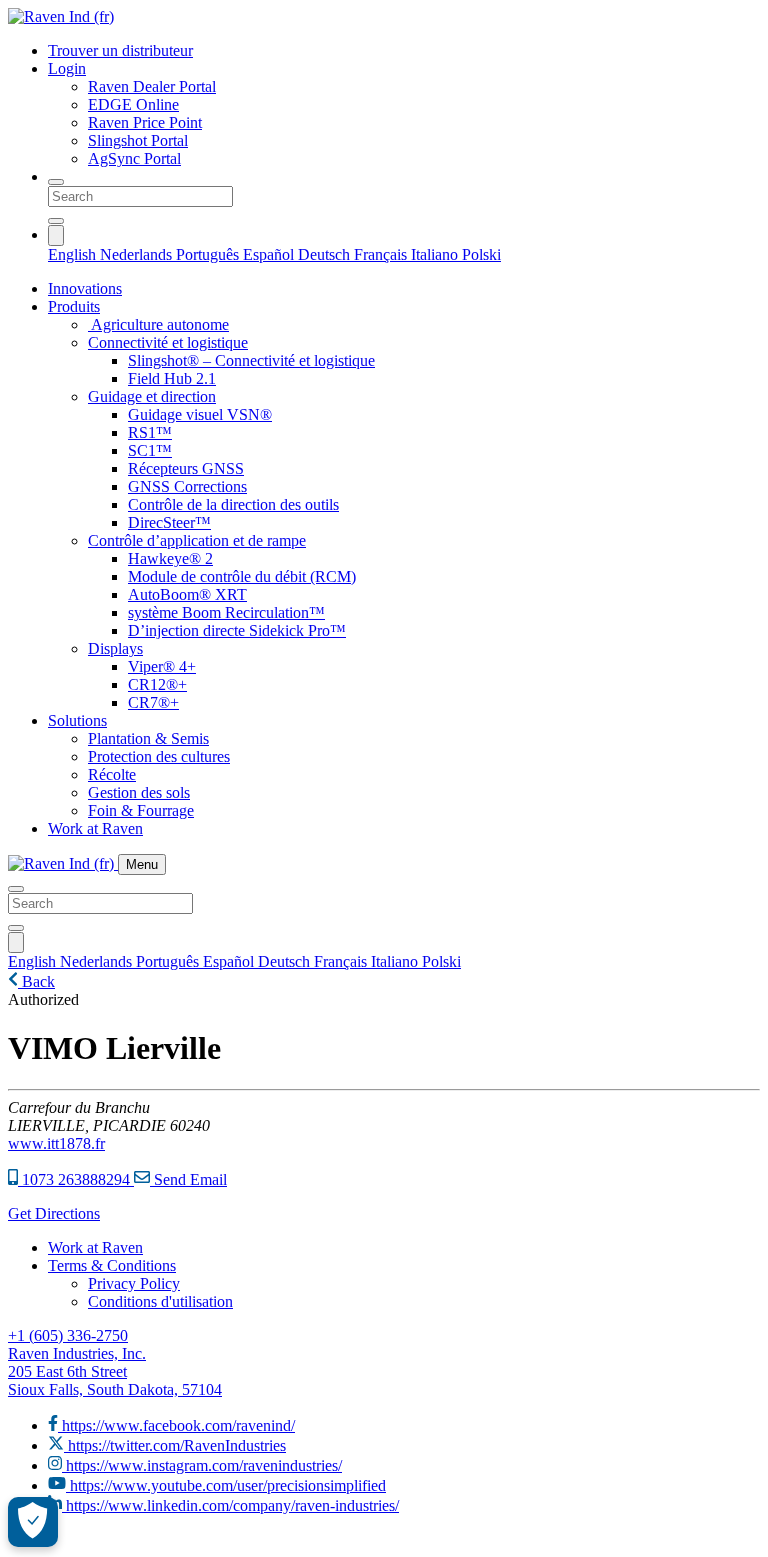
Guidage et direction (152, 396)
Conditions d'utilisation (160, 1301)
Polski (481, 254)
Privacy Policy (134, 1283)
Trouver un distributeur (120, 50)
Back (36, 981)
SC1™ (150, 450)
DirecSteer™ (169, 522)
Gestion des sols (139, 792)
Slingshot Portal (138, 140)
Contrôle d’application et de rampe (197, 540)
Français (382, 254)
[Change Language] (56, 235)
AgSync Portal (134, 158)
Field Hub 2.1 (172, 378)
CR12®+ (157, 684)
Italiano (436, 254)
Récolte (112, 774)
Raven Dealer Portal (152, 86)
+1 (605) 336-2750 (68, 1335)
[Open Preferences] (33, 1522)
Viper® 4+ (162, 666)
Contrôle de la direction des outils (233, 504)
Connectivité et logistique (168, 342)
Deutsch (326, 254)
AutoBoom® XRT (187, 594)
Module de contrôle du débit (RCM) (242, 576)
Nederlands (138, 254)
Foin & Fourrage (141, 810)
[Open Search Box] (56, 182)
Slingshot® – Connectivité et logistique (251, 360)
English (74, 254)
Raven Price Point (145, 122)
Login (67, 68)
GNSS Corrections (187, 486)
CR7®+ (153, 702)
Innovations (85, 288)
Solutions (77, 720)
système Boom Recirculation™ (226, 612)
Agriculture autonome (158, 324)
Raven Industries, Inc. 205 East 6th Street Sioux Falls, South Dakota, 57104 (115, 1371)
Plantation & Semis (148, 738)
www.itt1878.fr (56, 1143)
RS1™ (150, 432)
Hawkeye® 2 (170, 558)
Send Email (188, 1179)
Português (209, 254)
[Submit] (56, 221)
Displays (115, 648)
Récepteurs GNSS (186, 468)
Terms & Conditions (112, 1265)
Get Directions (54, 1213)
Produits (74, 306)
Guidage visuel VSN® (200, 414)
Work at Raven (95, 828)
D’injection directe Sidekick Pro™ (237, 630)
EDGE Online (133, 104)
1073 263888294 (76, 1179)
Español (270, 254)
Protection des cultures (159, 756)
